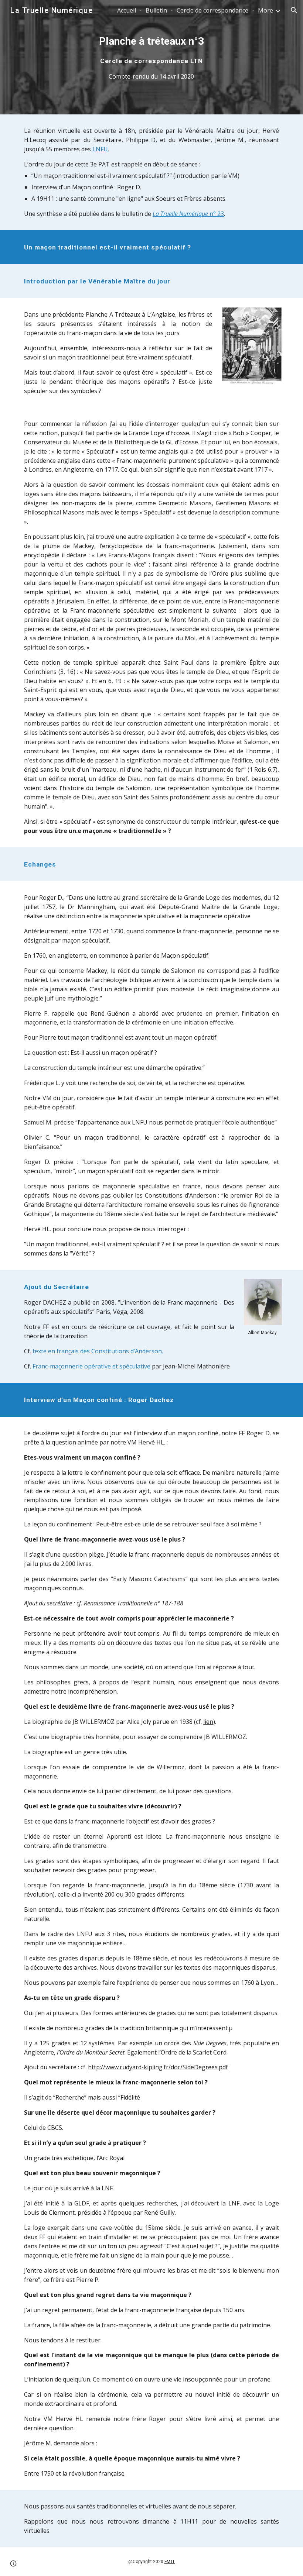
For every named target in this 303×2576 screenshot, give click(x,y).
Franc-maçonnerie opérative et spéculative (91, 1366)
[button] (294, 10)
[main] (152, 57)
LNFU (100, 149)
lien (208, 1722)
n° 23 (216, 214)
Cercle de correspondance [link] (212, 10)
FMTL (170, 2562)
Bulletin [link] (156, 10)
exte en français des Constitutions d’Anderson (98, 1351)
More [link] (265, 10)
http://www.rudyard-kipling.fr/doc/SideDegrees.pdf (158, 2067)
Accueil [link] (127, 10)
